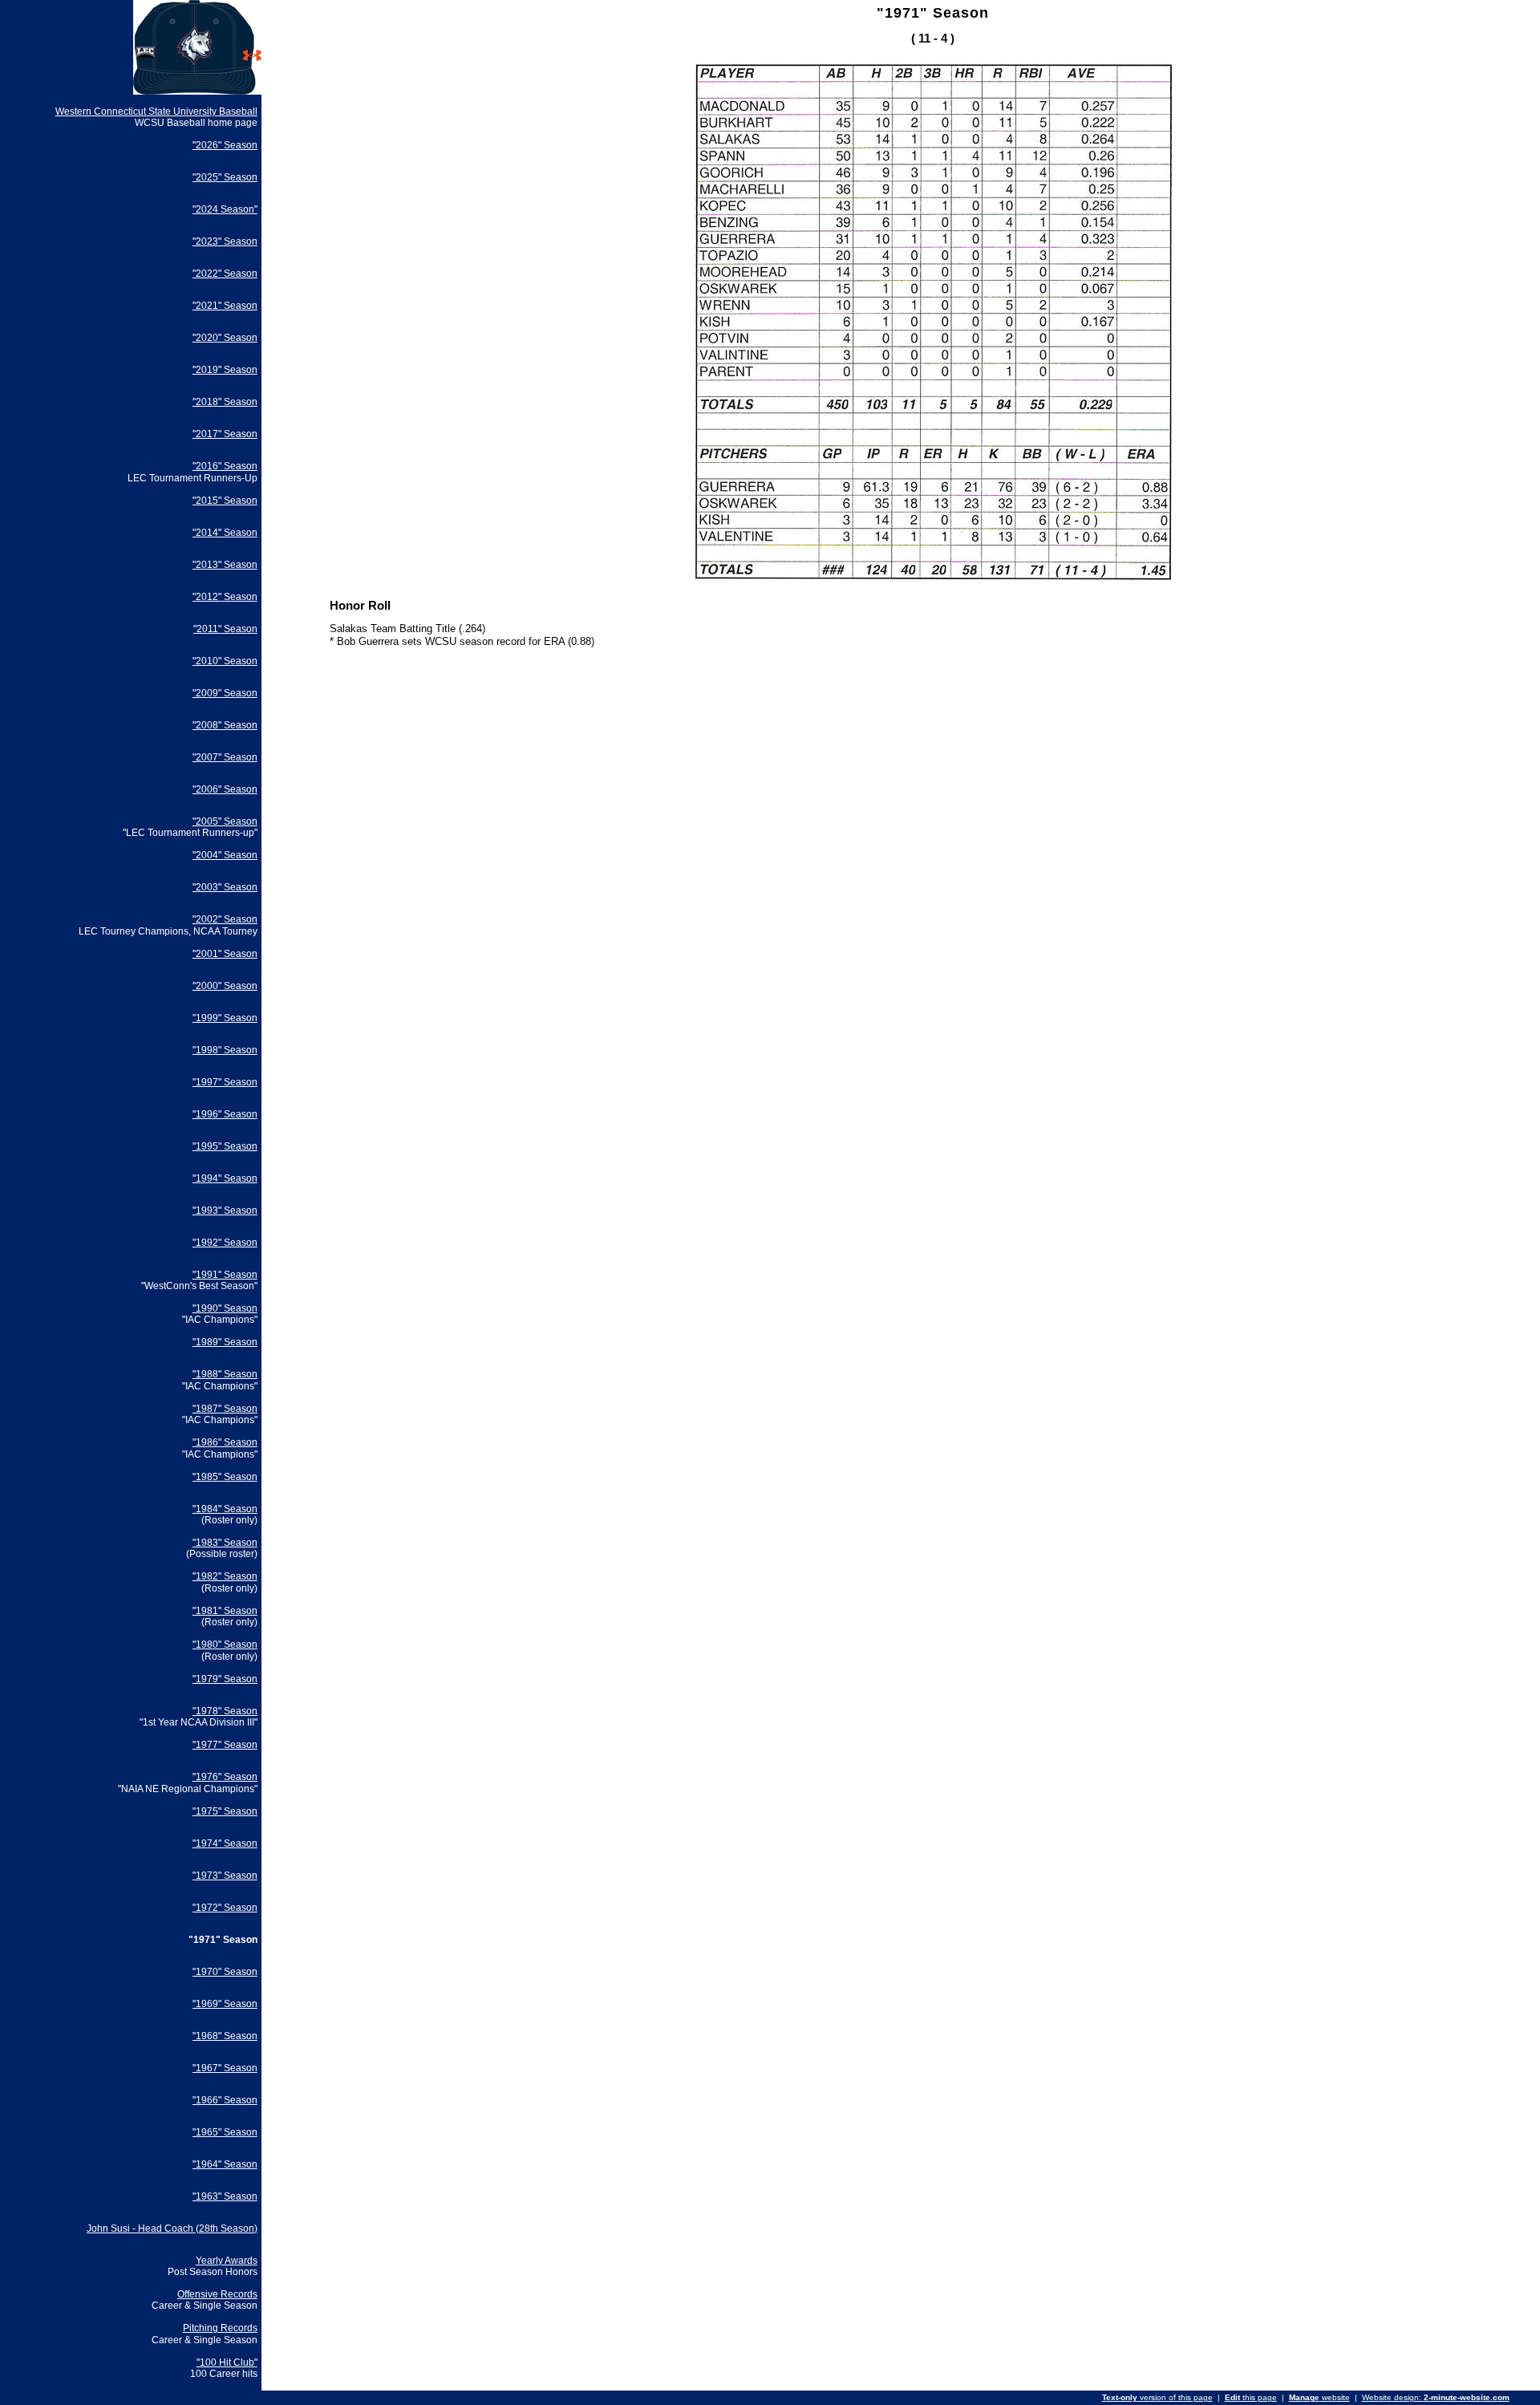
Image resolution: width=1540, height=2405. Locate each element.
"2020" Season (225, 338)
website (1319, 2397)
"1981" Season (225, 1611)
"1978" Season (225, 1711)
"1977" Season (225, 1745)
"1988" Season (225, 1374)
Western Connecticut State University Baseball (156, 112)
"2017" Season (225, 434)
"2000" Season (225, 986)
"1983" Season (225, 1543)
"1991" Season (225, 1275)
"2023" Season (225, 241)
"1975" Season (225, 1811)
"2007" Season (225, 757)
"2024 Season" (225, 209)
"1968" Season (225, 2036)
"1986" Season (225, 1442)
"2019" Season (225, 370)
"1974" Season (225, 1843)
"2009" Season (225, 693)
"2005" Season (225, 821)
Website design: (1436, 2397)
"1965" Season (225, 2132)
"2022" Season (225, 274)
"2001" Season (225, 954)
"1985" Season (225, 1477)
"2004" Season (225, 855)
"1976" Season (225, 1777)
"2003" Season (225, 887)
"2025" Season (225, 177)
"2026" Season (225, 145)
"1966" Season (225, 2100)
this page (1251, 2397)
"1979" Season (225, 1679)
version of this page (1157, 2397)
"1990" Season (225, 1308)
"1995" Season (225, 1146)
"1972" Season (225, 1908)
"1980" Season (225, 1645)
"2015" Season (225, 501)
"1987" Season (225, 1409)
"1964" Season (225, 2164)
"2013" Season (225, 565)
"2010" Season (225, 661)
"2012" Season (225, 597)
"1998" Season (225, 1050)
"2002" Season (225, 919)
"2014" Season (225, 533)
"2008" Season (225, 725)
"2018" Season (225, 402)
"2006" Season (225, 789)
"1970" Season (225, 1972)
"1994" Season (225, 1178)
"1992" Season (225, 1243)
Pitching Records (220, 2328)
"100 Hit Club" (227, 2362)
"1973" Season (225, 1876)
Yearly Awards (227, 2261)
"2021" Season (225, 306)
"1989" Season (225, 1342)
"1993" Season (225, 1211)
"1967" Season (225, 2068)
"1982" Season (225, 1576)
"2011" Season (225, 629)
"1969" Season (225, 2004)
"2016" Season (225, 466)
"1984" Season (225, 1509)
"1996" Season (225, 1114)
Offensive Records (217, 2294)
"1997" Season (225, 1082)
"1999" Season (225, 1018)
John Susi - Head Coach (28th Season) (172, 2229)
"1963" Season (225, 2196)
